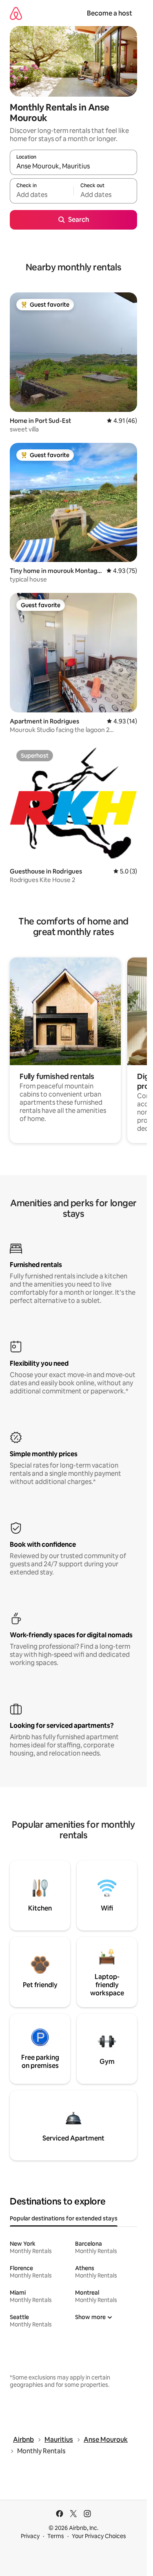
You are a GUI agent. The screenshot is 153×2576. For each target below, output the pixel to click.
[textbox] (42, 195)
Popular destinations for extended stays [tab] (64, 2218)
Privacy (30, 2536)
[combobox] (73, 166)
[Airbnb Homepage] (16, 13)
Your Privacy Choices (99, 2536)
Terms (56, 2536)
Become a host (110, 13)
